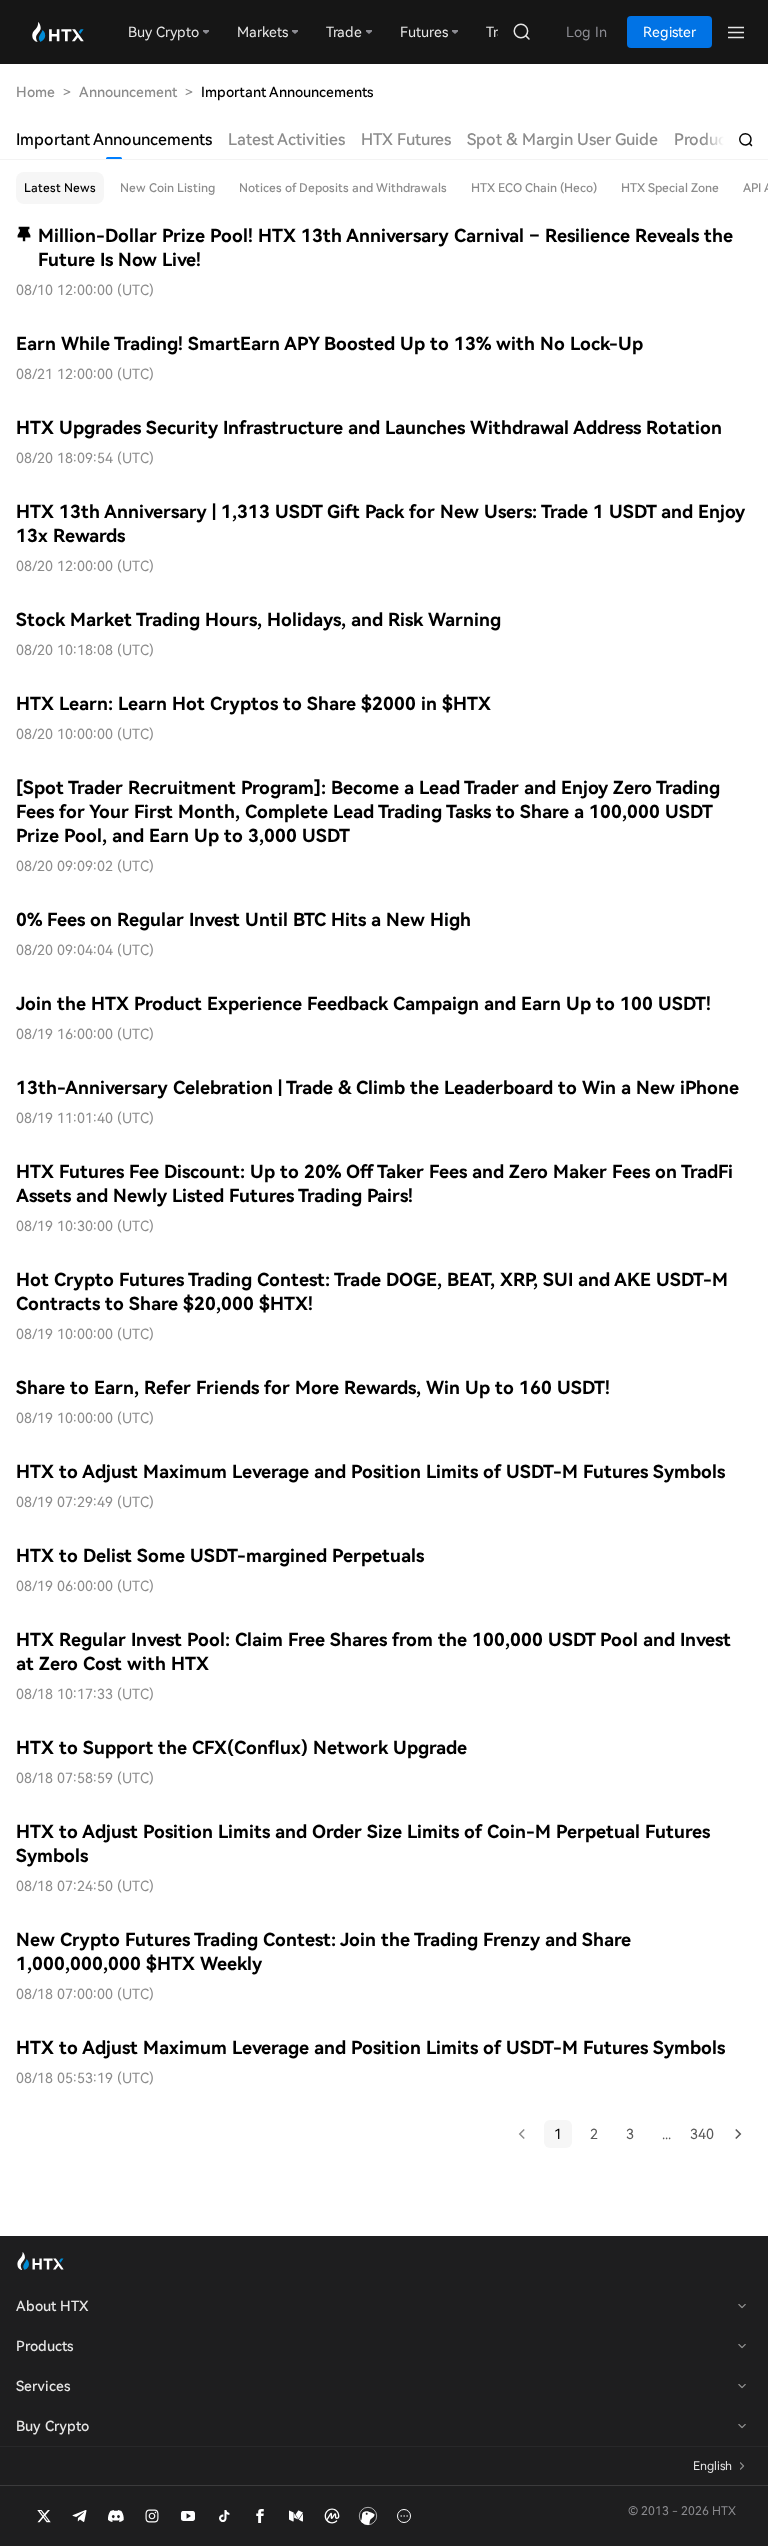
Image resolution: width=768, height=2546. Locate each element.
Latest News (60, 188)
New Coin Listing (167, 188)
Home (35, 92)
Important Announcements (114, 139)
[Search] (746, 140)
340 (702, 2134)
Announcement (128, 92)
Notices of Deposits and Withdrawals (343, 188)
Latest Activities (286, 139)
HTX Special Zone (670, 188)
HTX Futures (406, 139)
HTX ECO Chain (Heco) (534, 188)
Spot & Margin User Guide (562, 139)
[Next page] (738, 2134)
